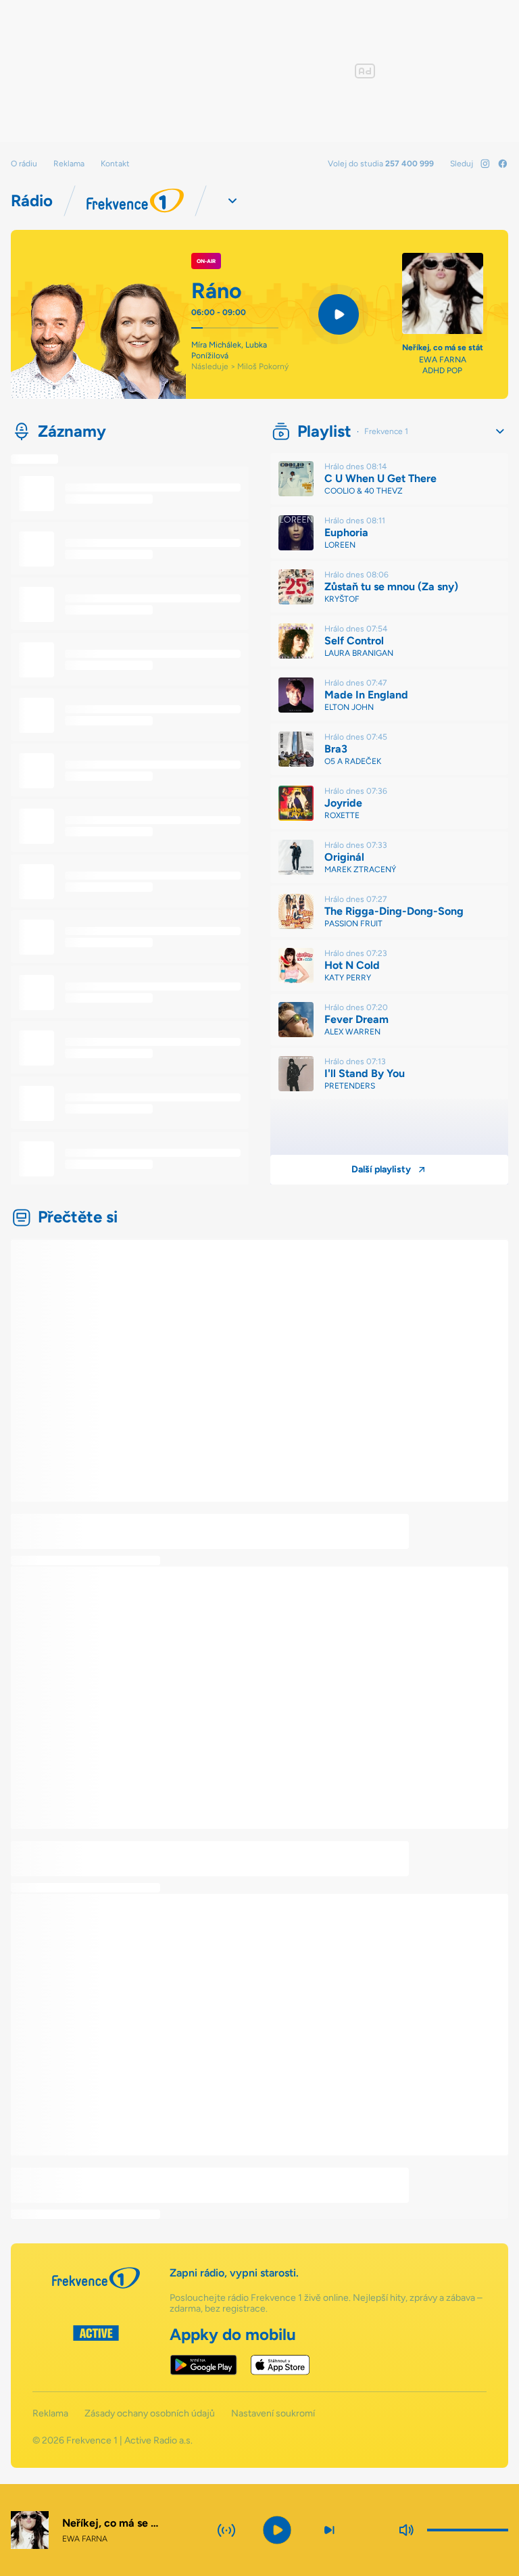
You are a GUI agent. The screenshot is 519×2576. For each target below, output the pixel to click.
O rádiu (24, 164)
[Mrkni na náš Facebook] (503, 164)
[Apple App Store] (280, 2365)
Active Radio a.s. (158, 2440)
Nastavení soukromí (273, 2414)
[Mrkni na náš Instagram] (485, 164)
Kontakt (115, 164)
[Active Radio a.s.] (96, 2350)
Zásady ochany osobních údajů (150, 2414)
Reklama (69, 164)
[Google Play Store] (204, 2365)
